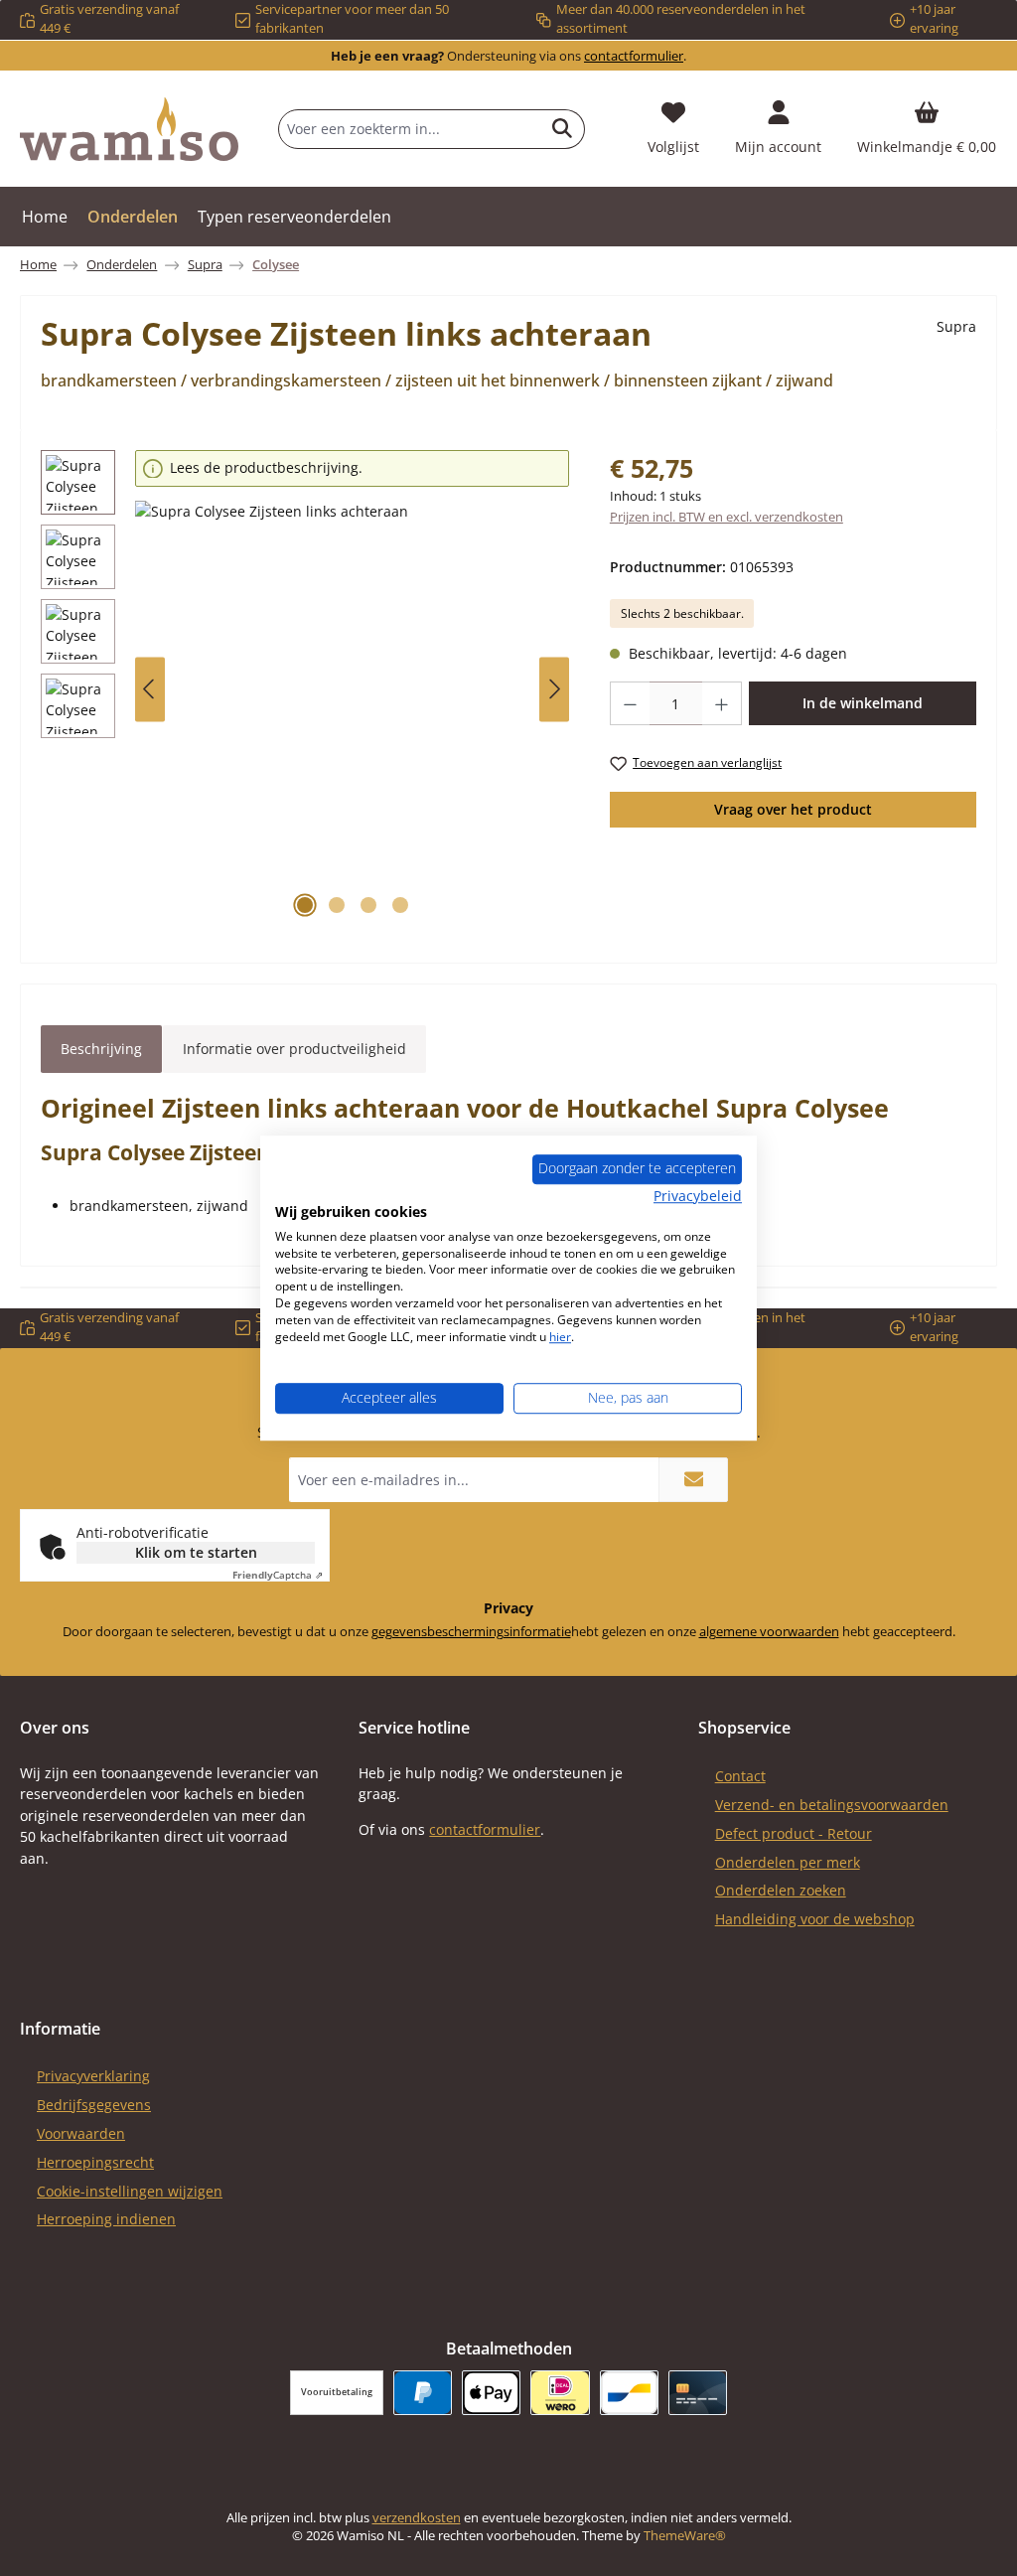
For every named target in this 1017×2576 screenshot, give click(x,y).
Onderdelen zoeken (781, 1890)
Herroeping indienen (106, 2219)
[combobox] (410, 129)
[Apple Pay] (491, 2393)
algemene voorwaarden (769, 1632)
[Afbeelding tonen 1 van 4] (305, 905)
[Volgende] (554, 689)
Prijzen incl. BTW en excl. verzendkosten (726, 517)
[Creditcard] (698, 2393)
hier (560, 1337)
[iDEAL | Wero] (560, 2393)
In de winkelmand (863, 703)
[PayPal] (423, 2393)
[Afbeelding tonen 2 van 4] (337, 905)
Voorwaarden (81, 2133)
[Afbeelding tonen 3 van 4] (368, 905)
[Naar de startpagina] (129, 129)
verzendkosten (417, 2518)
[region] (305, 689)
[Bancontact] (629, 2393)
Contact (740, 1776)
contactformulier (634, 56)
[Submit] (693, 1480)
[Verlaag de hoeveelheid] (630, 703)
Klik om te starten (196, 1552)
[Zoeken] (563, 129)
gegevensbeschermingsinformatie (471, 1632)
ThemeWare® (685, 2536)
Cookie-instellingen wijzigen (130, 2191)
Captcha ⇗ (278, 1575)
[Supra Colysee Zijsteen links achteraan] (352, 714)
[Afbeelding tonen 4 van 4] (400, 905)
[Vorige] (150, 689)
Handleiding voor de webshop (815, 1919)
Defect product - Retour (794, 1833)
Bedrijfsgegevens (94, 2105)
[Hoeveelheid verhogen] (722, 703)
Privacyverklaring (93, 2076)
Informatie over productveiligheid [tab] (294, 1049)
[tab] (101, 1049)
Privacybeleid (698, 1196)
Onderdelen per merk (788, 1862)
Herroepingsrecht (95, 2162)
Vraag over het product (793, 809)
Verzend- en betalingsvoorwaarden (832, 1805)
